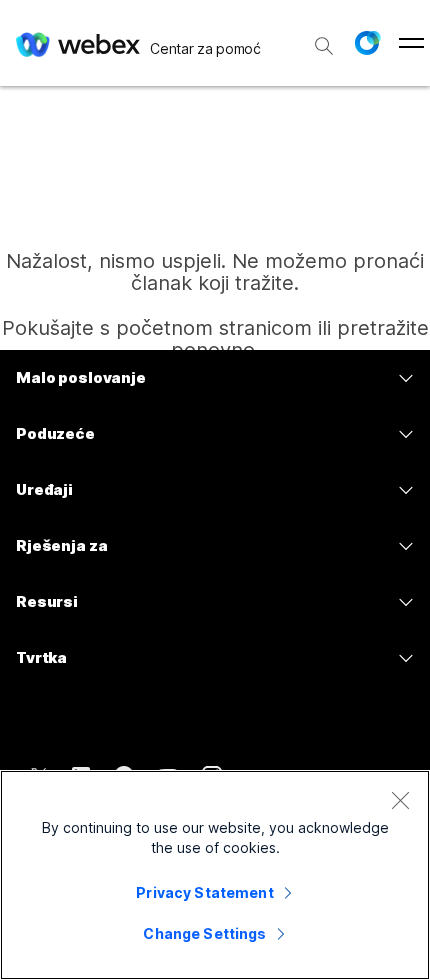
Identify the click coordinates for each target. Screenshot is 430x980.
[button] (367, 43)
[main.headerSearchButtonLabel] (324, 39)
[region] (215, 875)
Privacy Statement (204, 892)
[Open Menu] (411, 43)
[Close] (400, 800)
